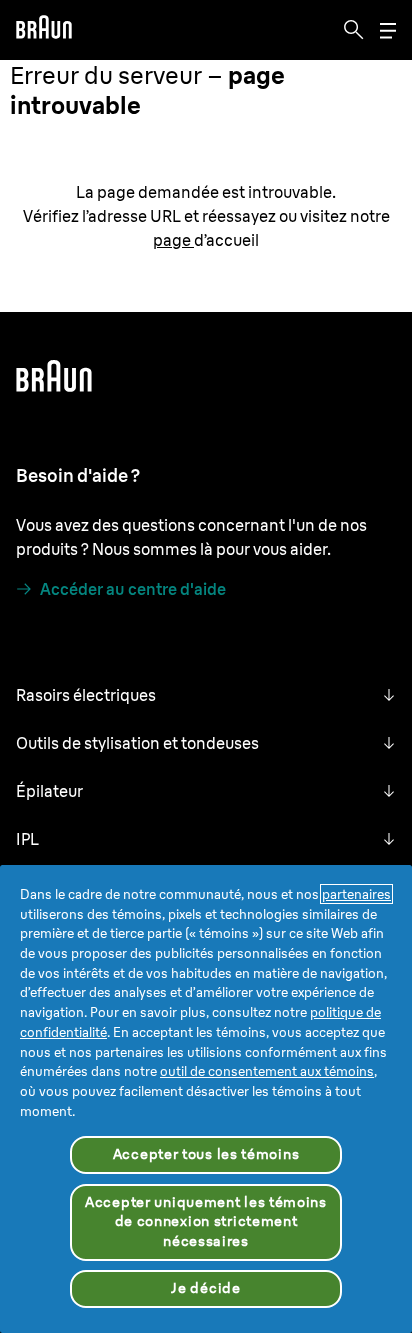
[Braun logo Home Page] (44, 30)
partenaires (356, 894)
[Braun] (44, 30)
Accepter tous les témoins (206, 1154)
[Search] (354, 30)
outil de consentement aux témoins (267, 1071)
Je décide (205, 1288)
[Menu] (388, 30)
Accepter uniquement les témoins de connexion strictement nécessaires (206, 1221)
